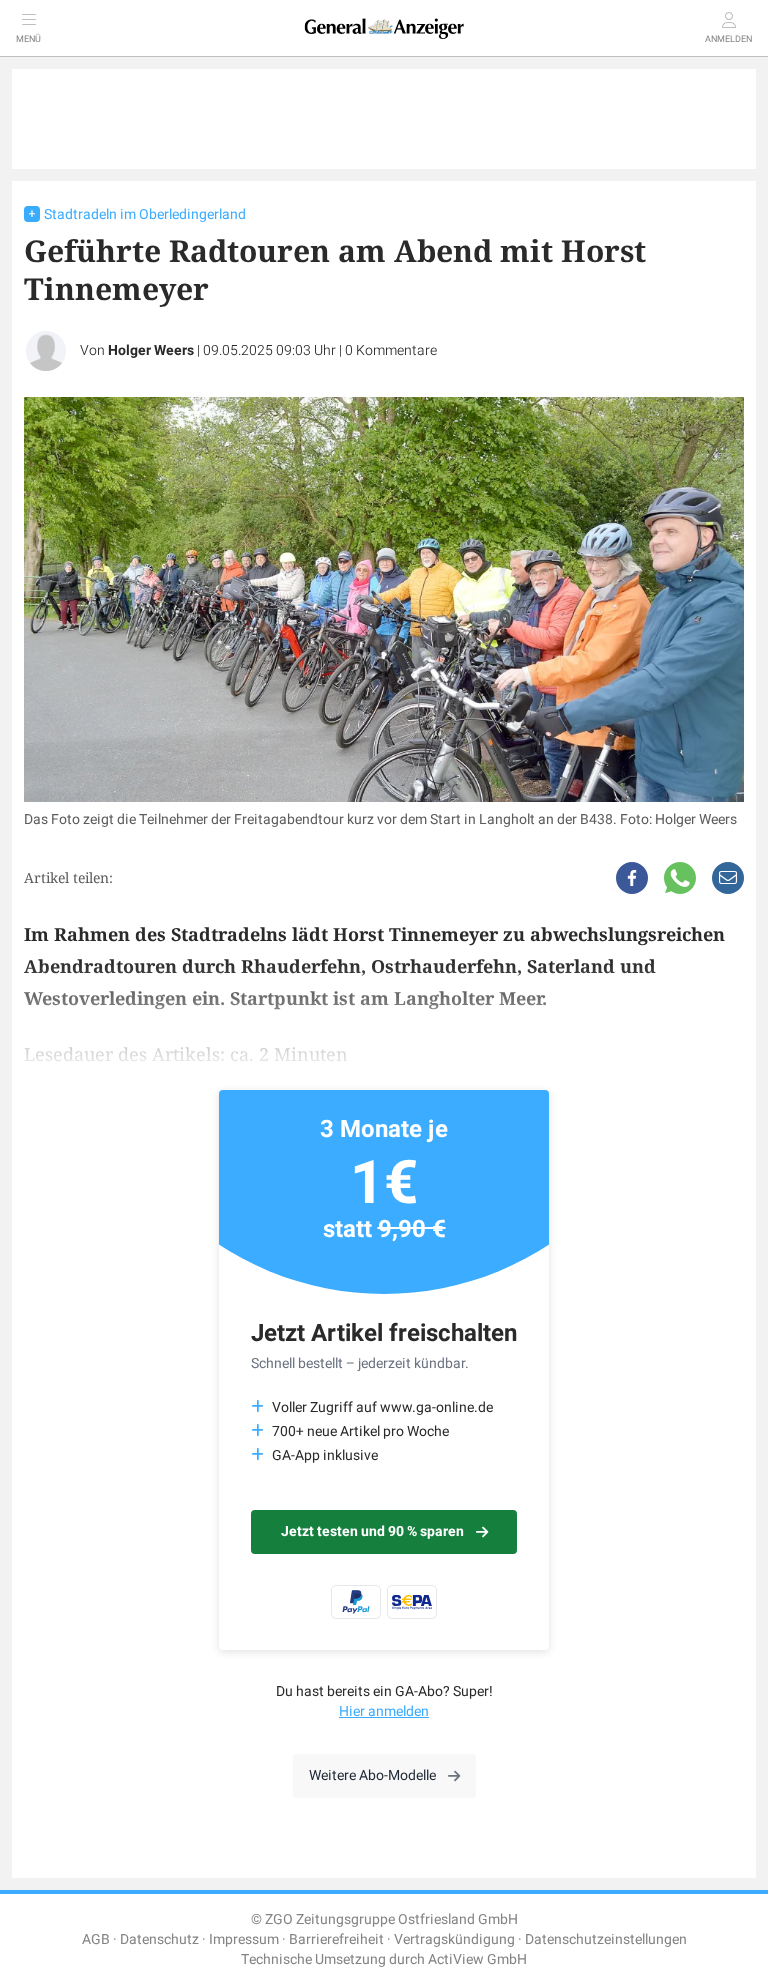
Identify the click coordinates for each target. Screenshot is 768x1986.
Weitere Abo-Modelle (372, 1775)
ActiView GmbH (477, 1959)
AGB (96, 1939)
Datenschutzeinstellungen (606, 1939)
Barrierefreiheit (336, 1939)
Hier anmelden (384, 1711)
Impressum (244, 1939)
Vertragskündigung (454, 1939)
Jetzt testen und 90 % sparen (372, 1531)
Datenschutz (159, 1939)
